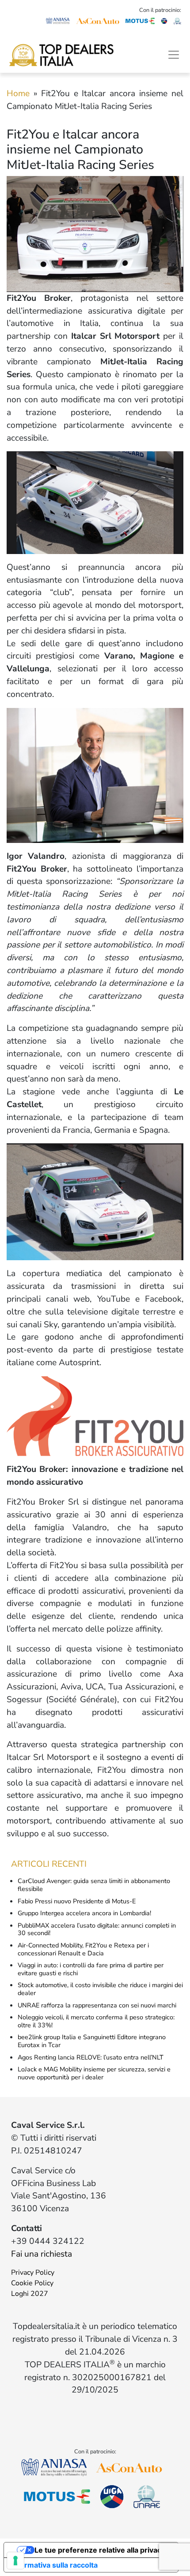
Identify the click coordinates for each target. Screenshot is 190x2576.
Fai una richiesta (42, 2254)
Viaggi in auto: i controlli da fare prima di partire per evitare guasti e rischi (91, 1969)
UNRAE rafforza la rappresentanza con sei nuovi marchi (97, 2005)
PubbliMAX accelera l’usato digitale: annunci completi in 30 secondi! (97, 1929)
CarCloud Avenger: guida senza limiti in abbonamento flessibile (94, 1885)
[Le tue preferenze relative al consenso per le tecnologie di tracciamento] (15, 2561)
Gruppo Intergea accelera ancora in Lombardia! (84, 1913)
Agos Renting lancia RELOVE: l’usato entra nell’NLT (91, 2057)
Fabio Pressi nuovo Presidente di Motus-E (77, 1901)
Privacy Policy (33, 2273)
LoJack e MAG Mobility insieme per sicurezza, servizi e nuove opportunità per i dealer (94, 2073)
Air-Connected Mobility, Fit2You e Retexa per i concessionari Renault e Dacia (83, 1949)
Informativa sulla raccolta (54, 2565)
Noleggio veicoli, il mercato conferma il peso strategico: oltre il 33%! (96, 2021)
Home (18, 94)
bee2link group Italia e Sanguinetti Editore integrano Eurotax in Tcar (92, 2041)
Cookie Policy (32, 2283)
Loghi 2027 (30, 2294)
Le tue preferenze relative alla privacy (100, 2550)
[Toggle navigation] (174, 55)
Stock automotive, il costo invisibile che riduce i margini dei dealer (100, 1989)
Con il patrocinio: (160, 10)
